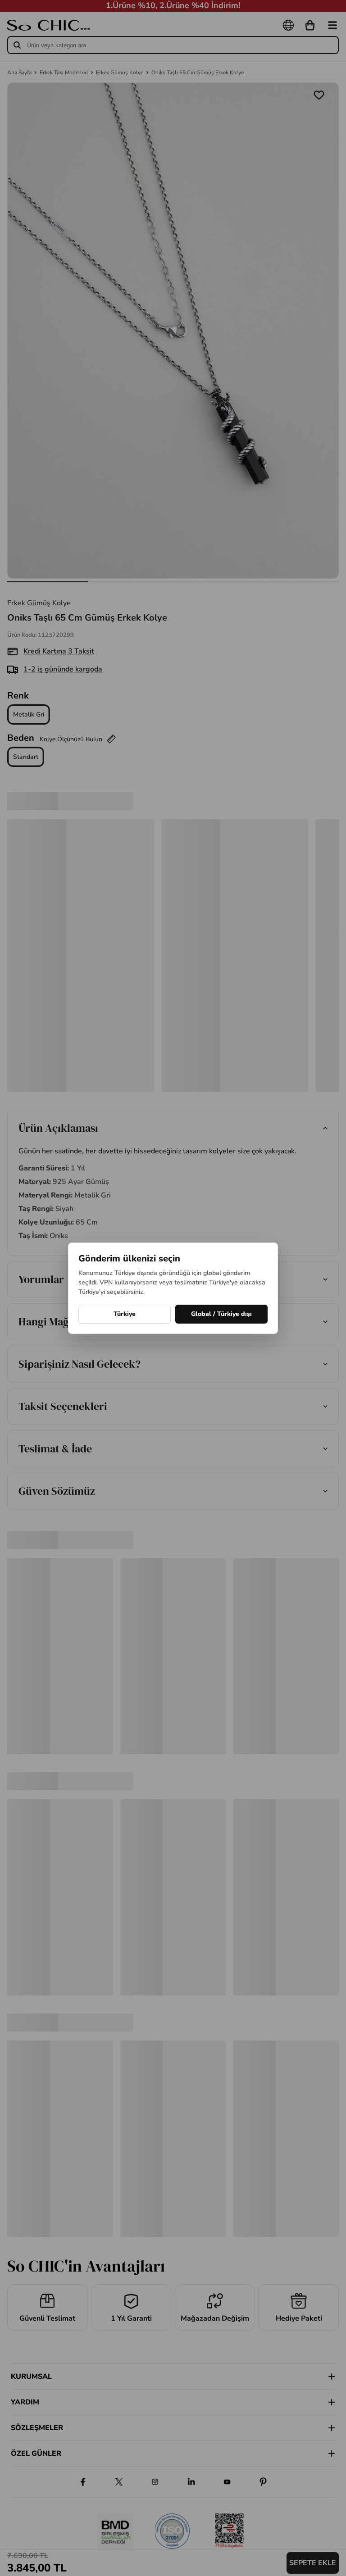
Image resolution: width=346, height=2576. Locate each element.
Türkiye (125, 1314)
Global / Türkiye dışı (221, 1314)
